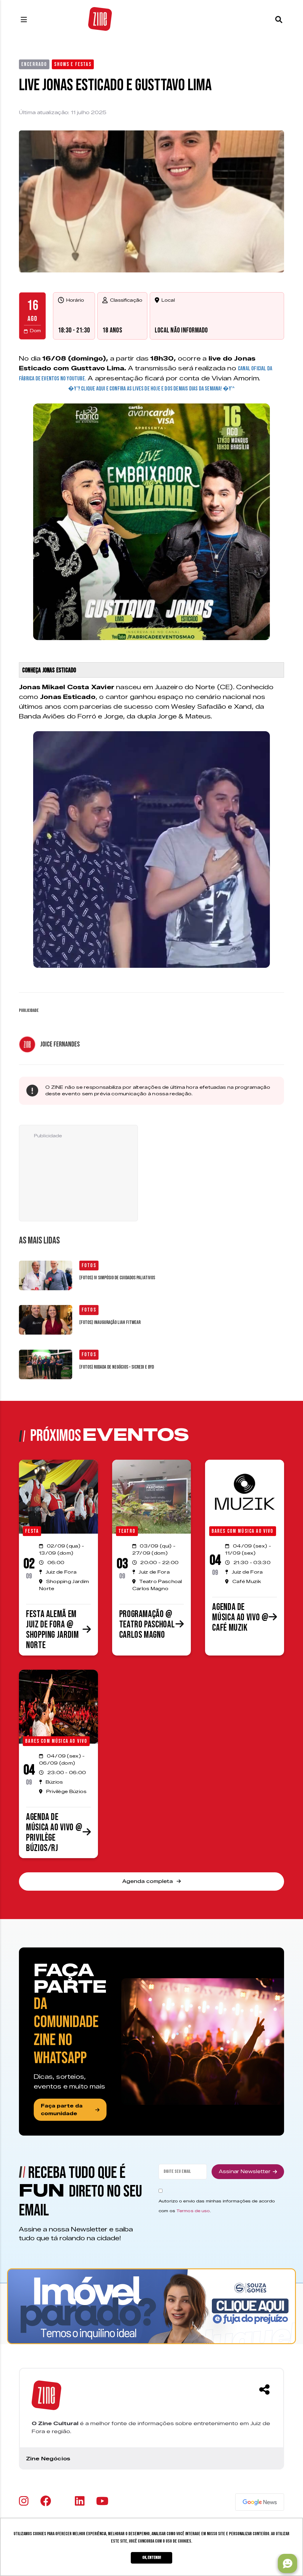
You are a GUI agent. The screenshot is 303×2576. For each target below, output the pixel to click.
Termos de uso (193, 2211)
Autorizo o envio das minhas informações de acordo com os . (217, 2206)
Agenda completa (148, 1881)
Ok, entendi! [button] (152, 2558)
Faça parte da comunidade (62, 2110)
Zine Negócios (48, 2459)
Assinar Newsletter (245, 2172)
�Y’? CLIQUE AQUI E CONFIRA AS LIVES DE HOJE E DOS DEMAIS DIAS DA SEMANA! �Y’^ (151, 389)
